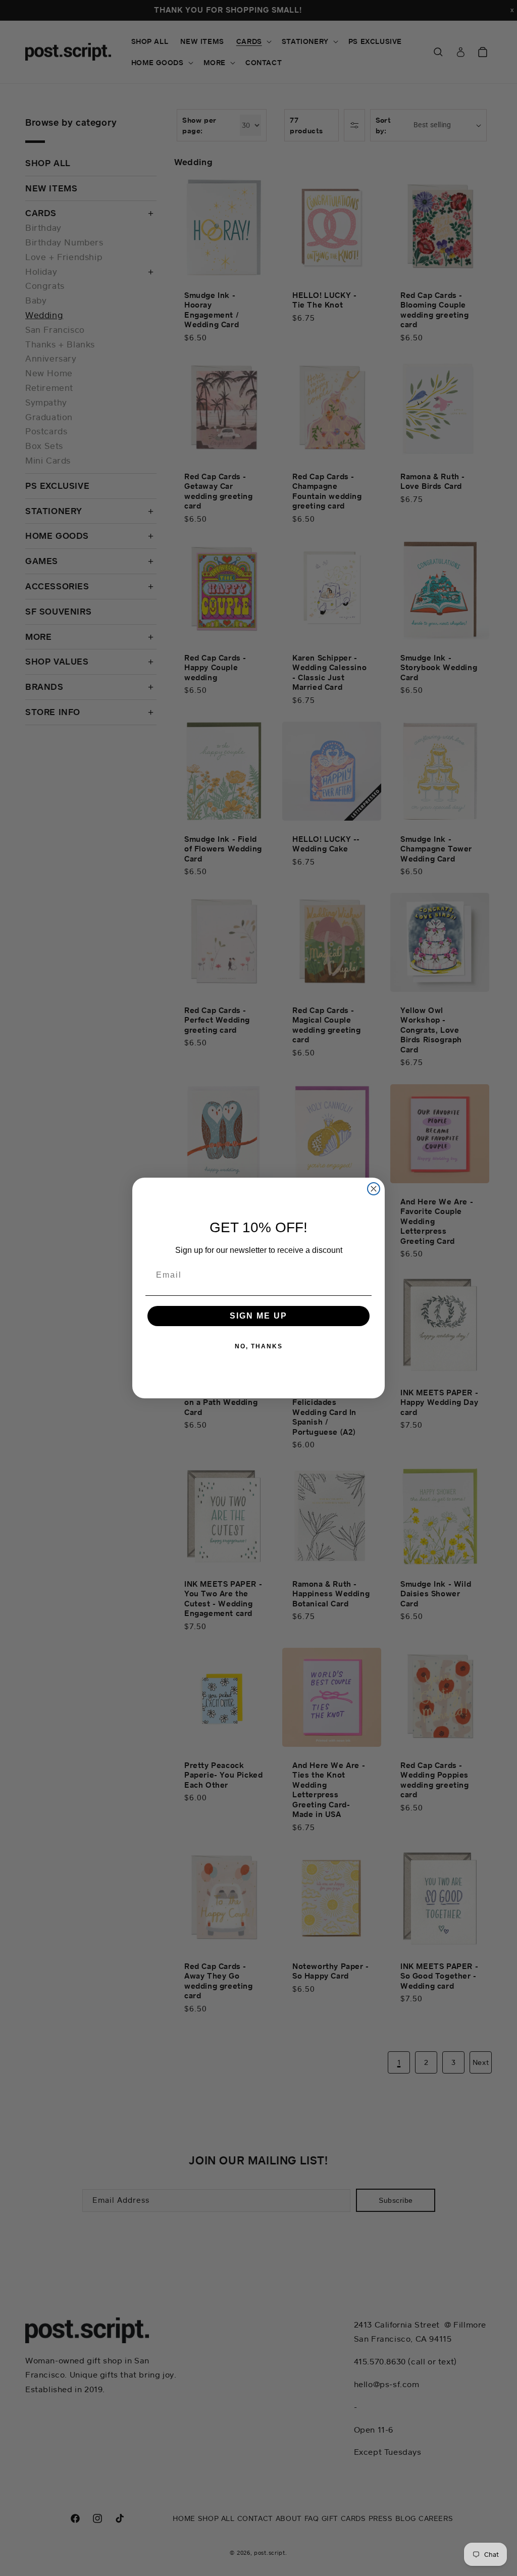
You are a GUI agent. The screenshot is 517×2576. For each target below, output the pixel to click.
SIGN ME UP (258, 1316)
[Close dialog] (374, 1189)
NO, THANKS (259, 1346)
